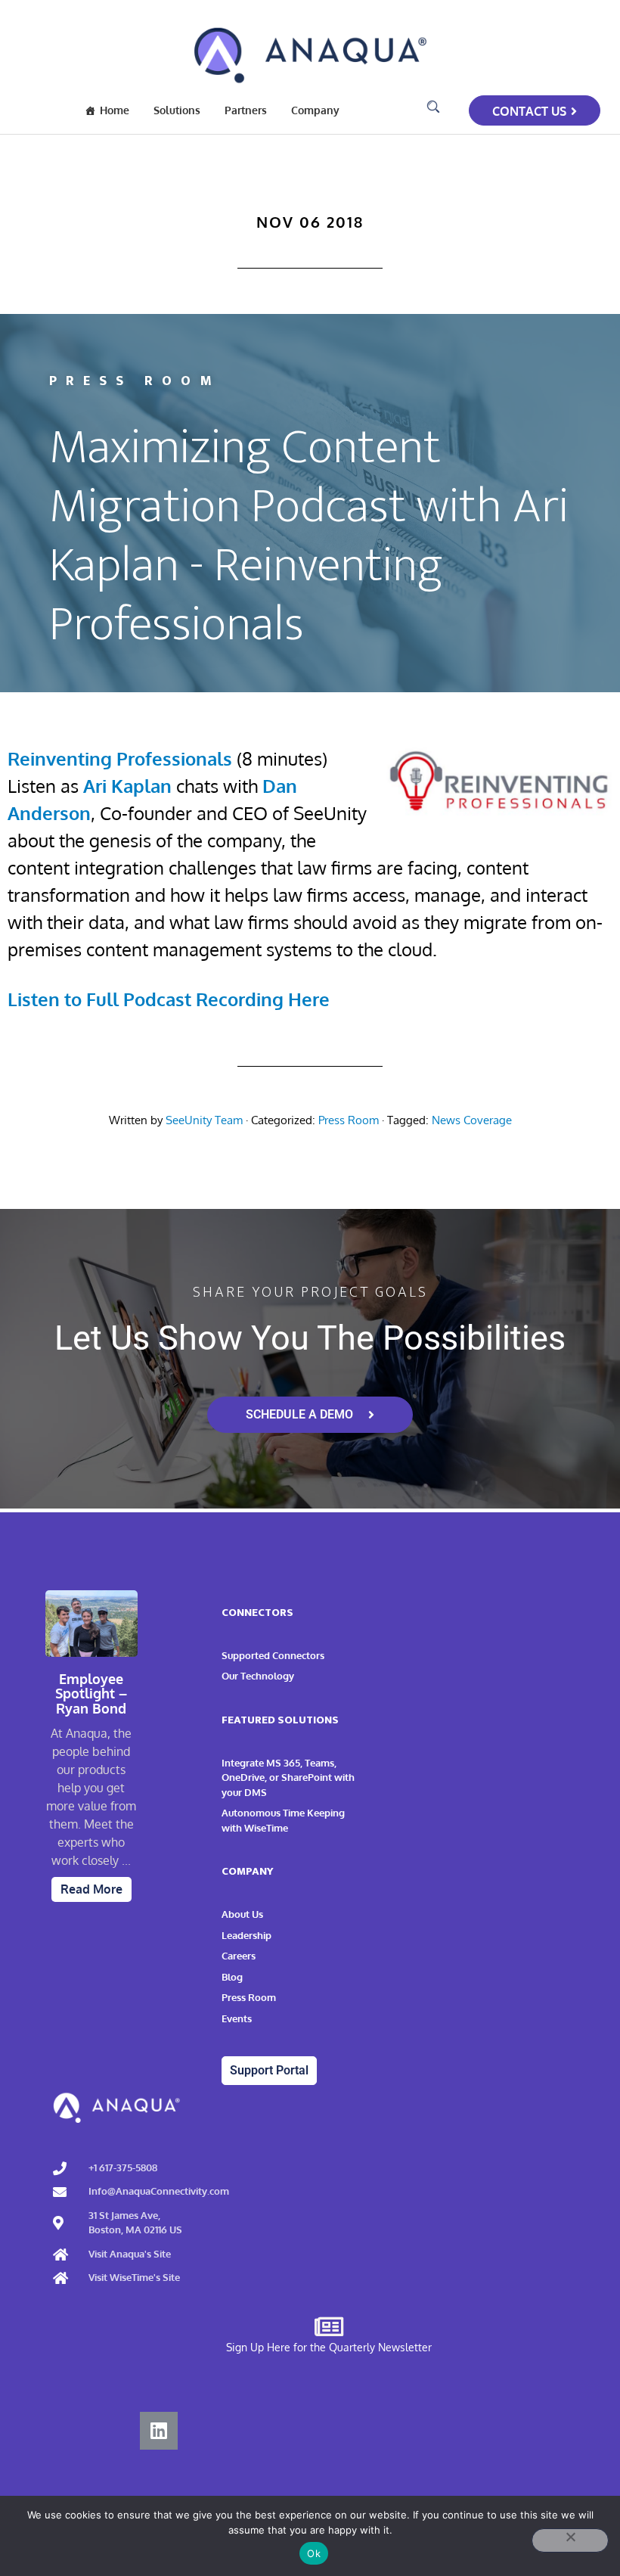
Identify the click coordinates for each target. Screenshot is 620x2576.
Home (115, 110)
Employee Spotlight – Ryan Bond (91, 1694)
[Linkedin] (159, 2431)
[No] (570, 2540)
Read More (91, 1889)
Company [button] (315, 110)
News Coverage (472, 1120)
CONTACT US (529, 111)
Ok (314, 2553)
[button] (433, 107)
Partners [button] (246, 110)
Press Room (349, 1120)
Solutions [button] (177, 110)
